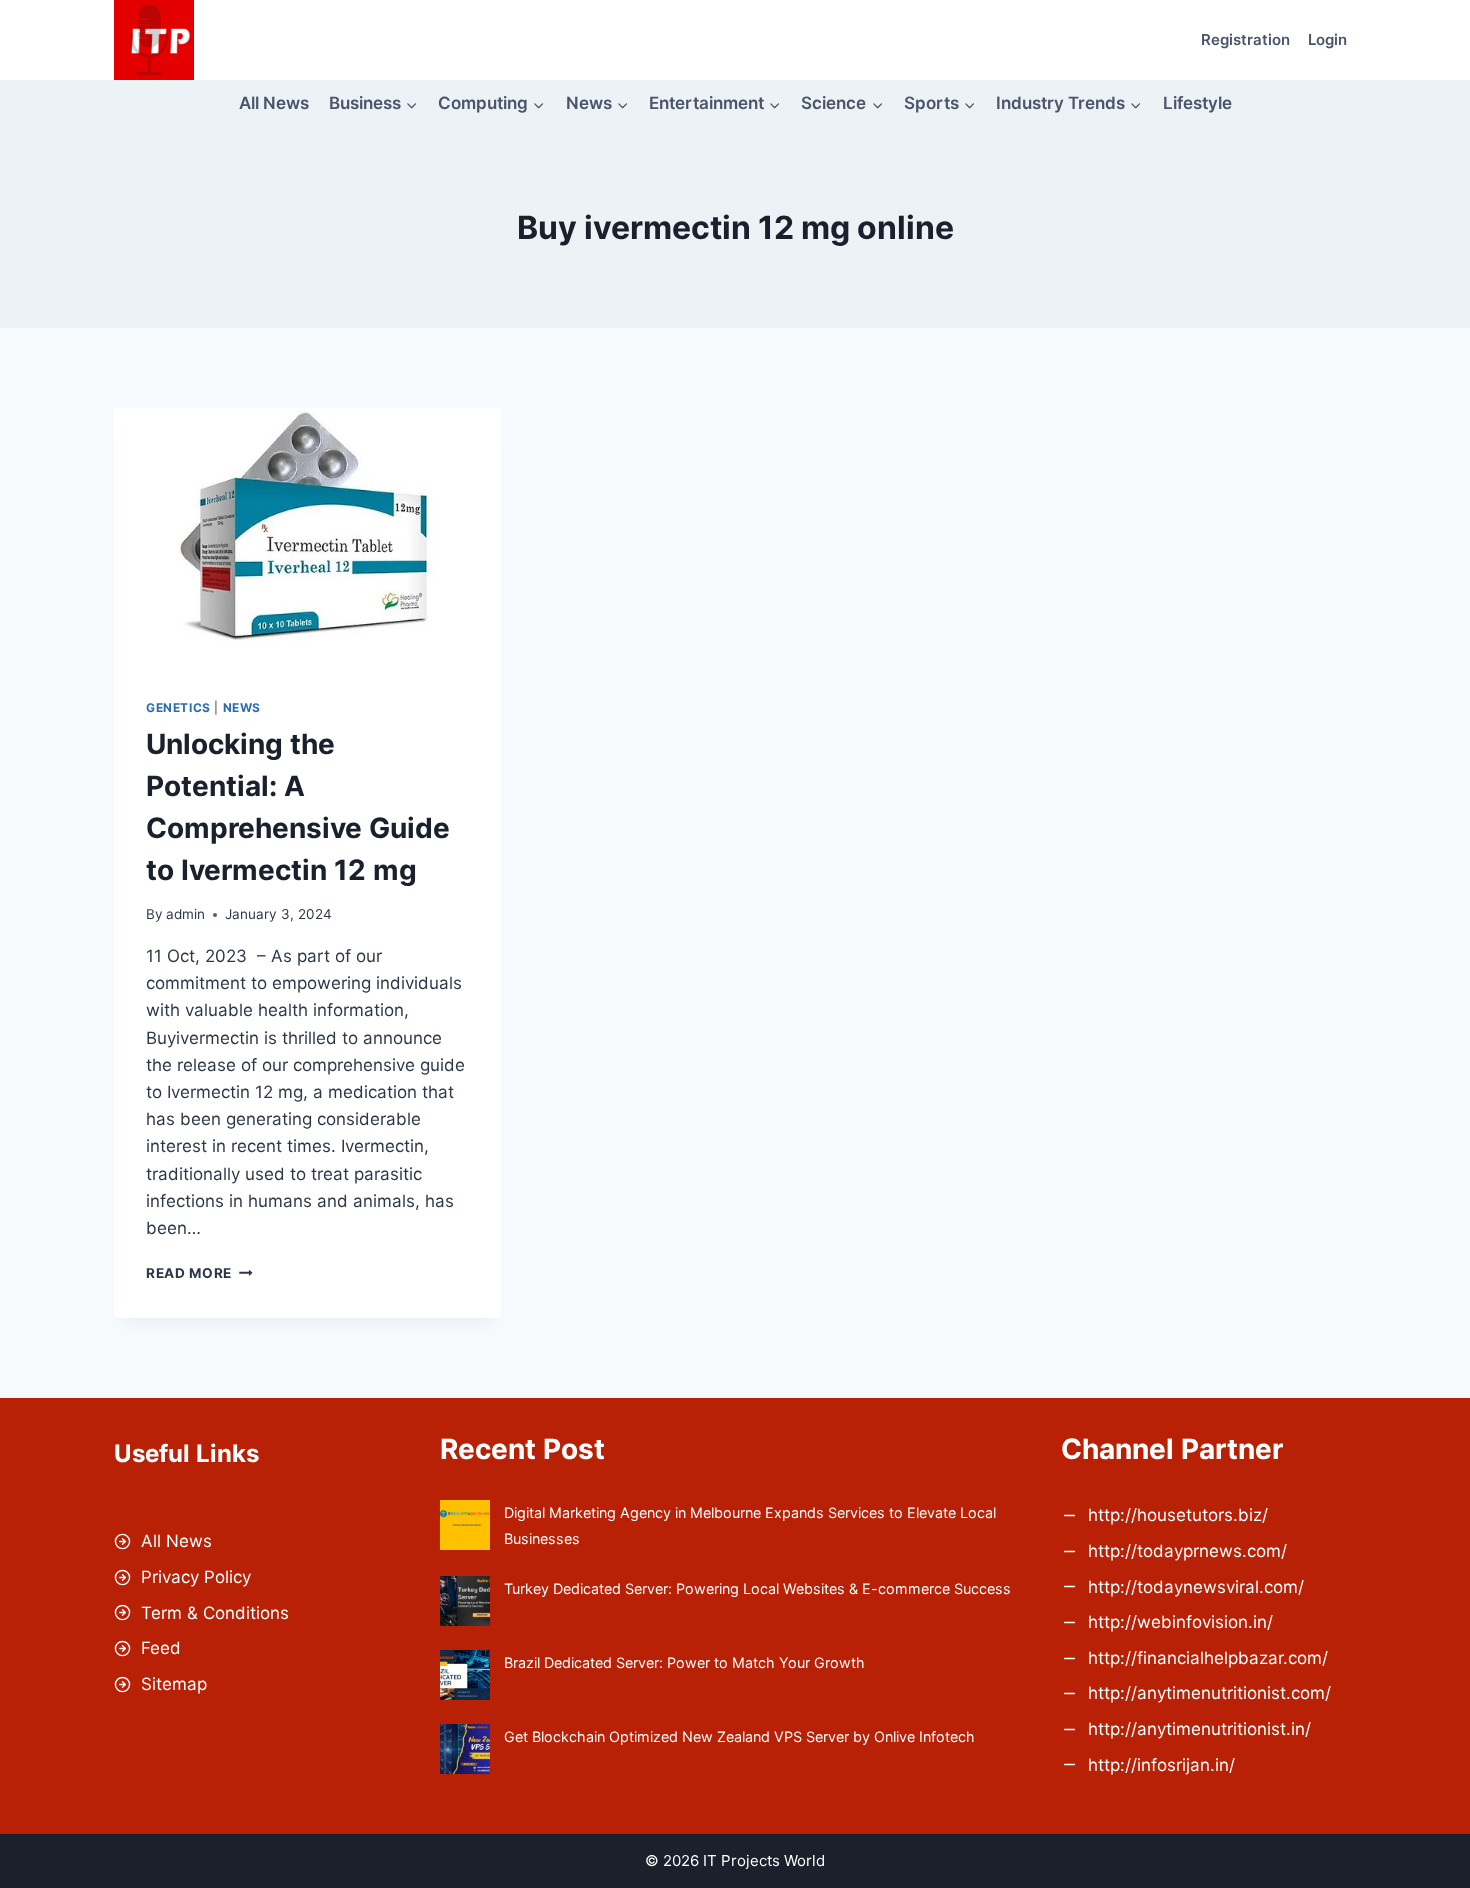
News (242, 707)
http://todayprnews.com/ (1187, 1551)
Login (1327, 39)
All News (274, 103)
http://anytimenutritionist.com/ (1209, 1693)
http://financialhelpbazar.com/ (1208, 1658)
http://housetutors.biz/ (1178, 1515)
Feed (161, 1648)
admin (185, 914)
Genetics (178, 707)
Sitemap (174, 1684)
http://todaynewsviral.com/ (1196, 1587)
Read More (199, 1273)
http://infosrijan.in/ (1161, 1765)
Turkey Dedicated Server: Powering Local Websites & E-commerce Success (757, 1588)
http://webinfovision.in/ (1180, 1622)
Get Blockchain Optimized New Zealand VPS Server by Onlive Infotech (739, 1736)
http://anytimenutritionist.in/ (1199, 1729)
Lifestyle (1197, 103)
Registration (1245, 39)
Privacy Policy (196, 1577)
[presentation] (307, 537)
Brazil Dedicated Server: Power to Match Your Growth (684, 1662)
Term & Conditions (215, 1613)
